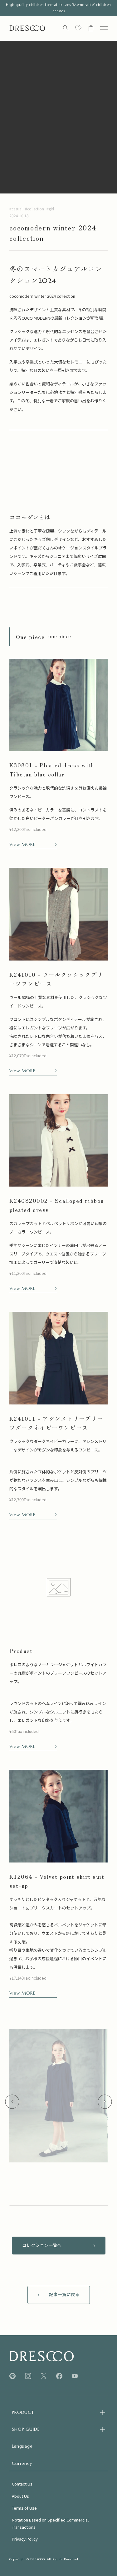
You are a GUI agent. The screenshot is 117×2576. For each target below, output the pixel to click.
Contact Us (22, 2484)
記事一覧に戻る (64, 2295)
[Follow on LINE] (12, 2376)
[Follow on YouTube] (75, 2376)
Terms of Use (24, 2508)
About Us (20, 2496)
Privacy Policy (25, 2539)
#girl (50, 209)
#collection (34, 209)
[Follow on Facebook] (59, 2376)
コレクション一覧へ (42, 2245)
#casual (16, 209)
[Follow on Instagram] (28, 2376)
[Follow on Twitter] (44, 2376)
